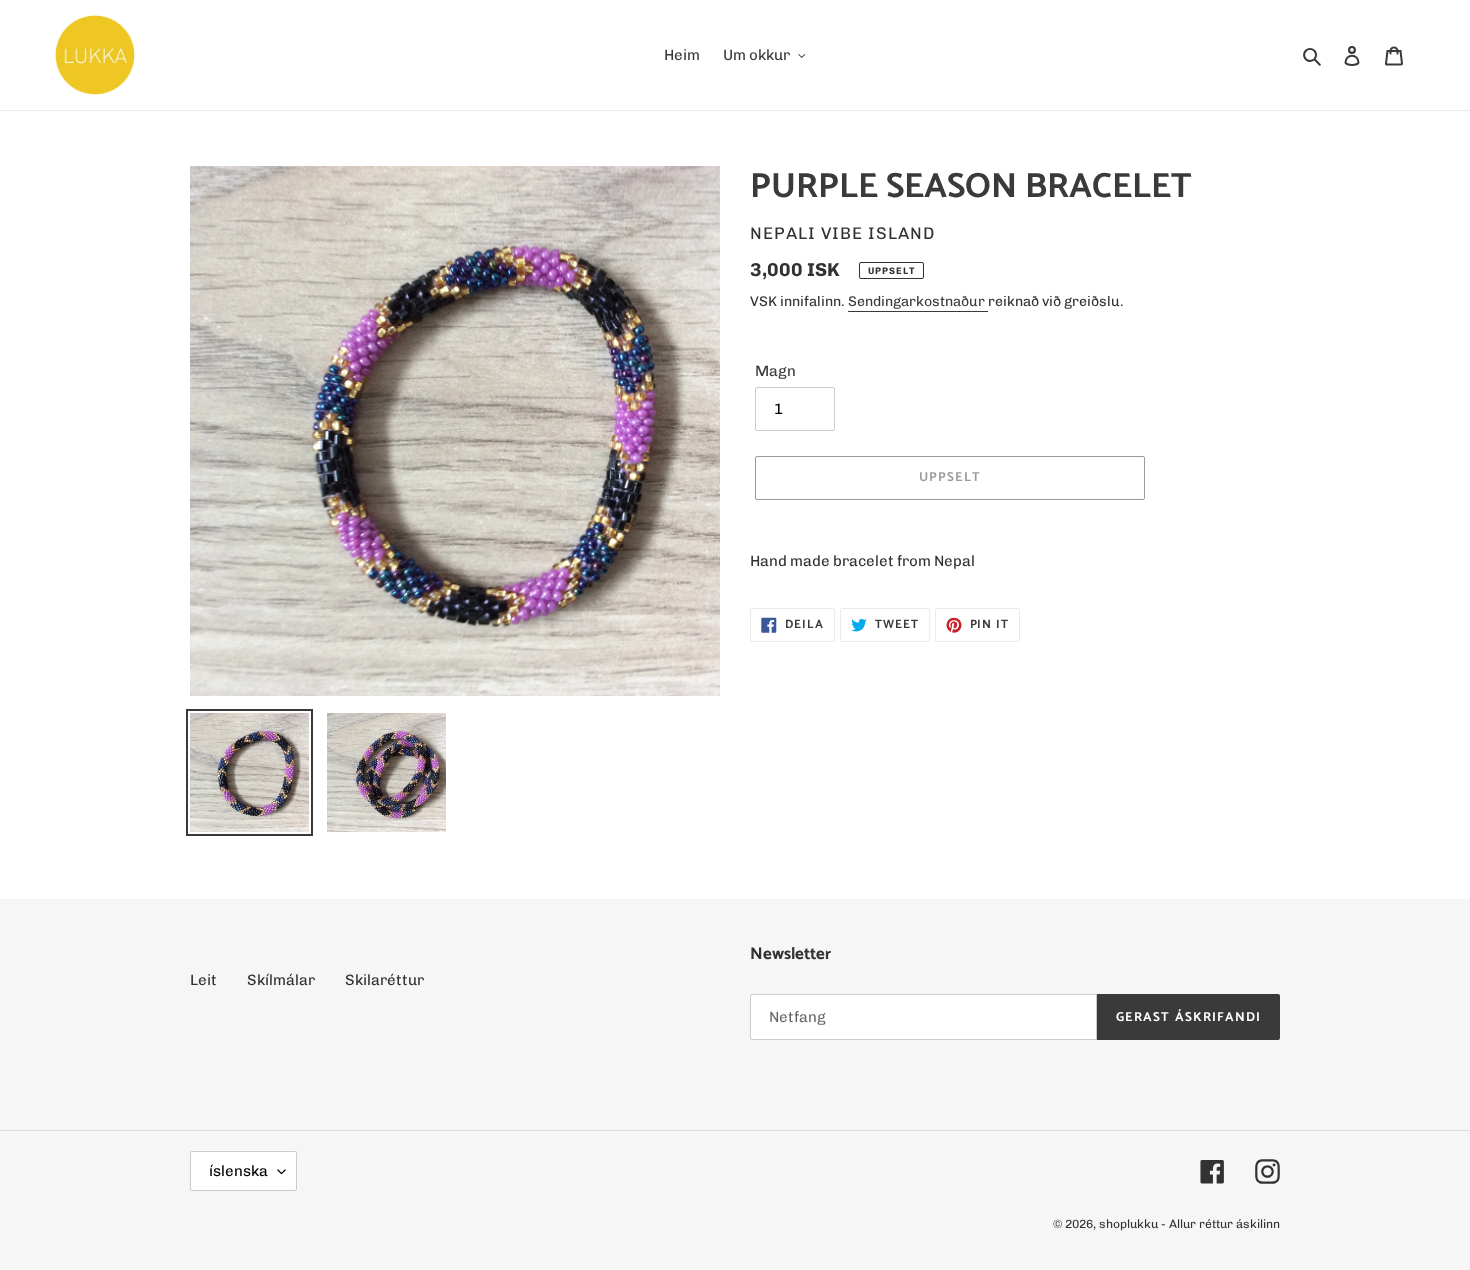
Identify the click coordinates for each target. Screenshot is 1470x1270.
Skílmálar (281, 980)
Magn (775, 371)
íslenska (238, 1171)
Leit (203, 980)
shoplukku (1128, 1224)
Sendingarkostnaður (918, 301)
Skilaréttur (384, 980)
